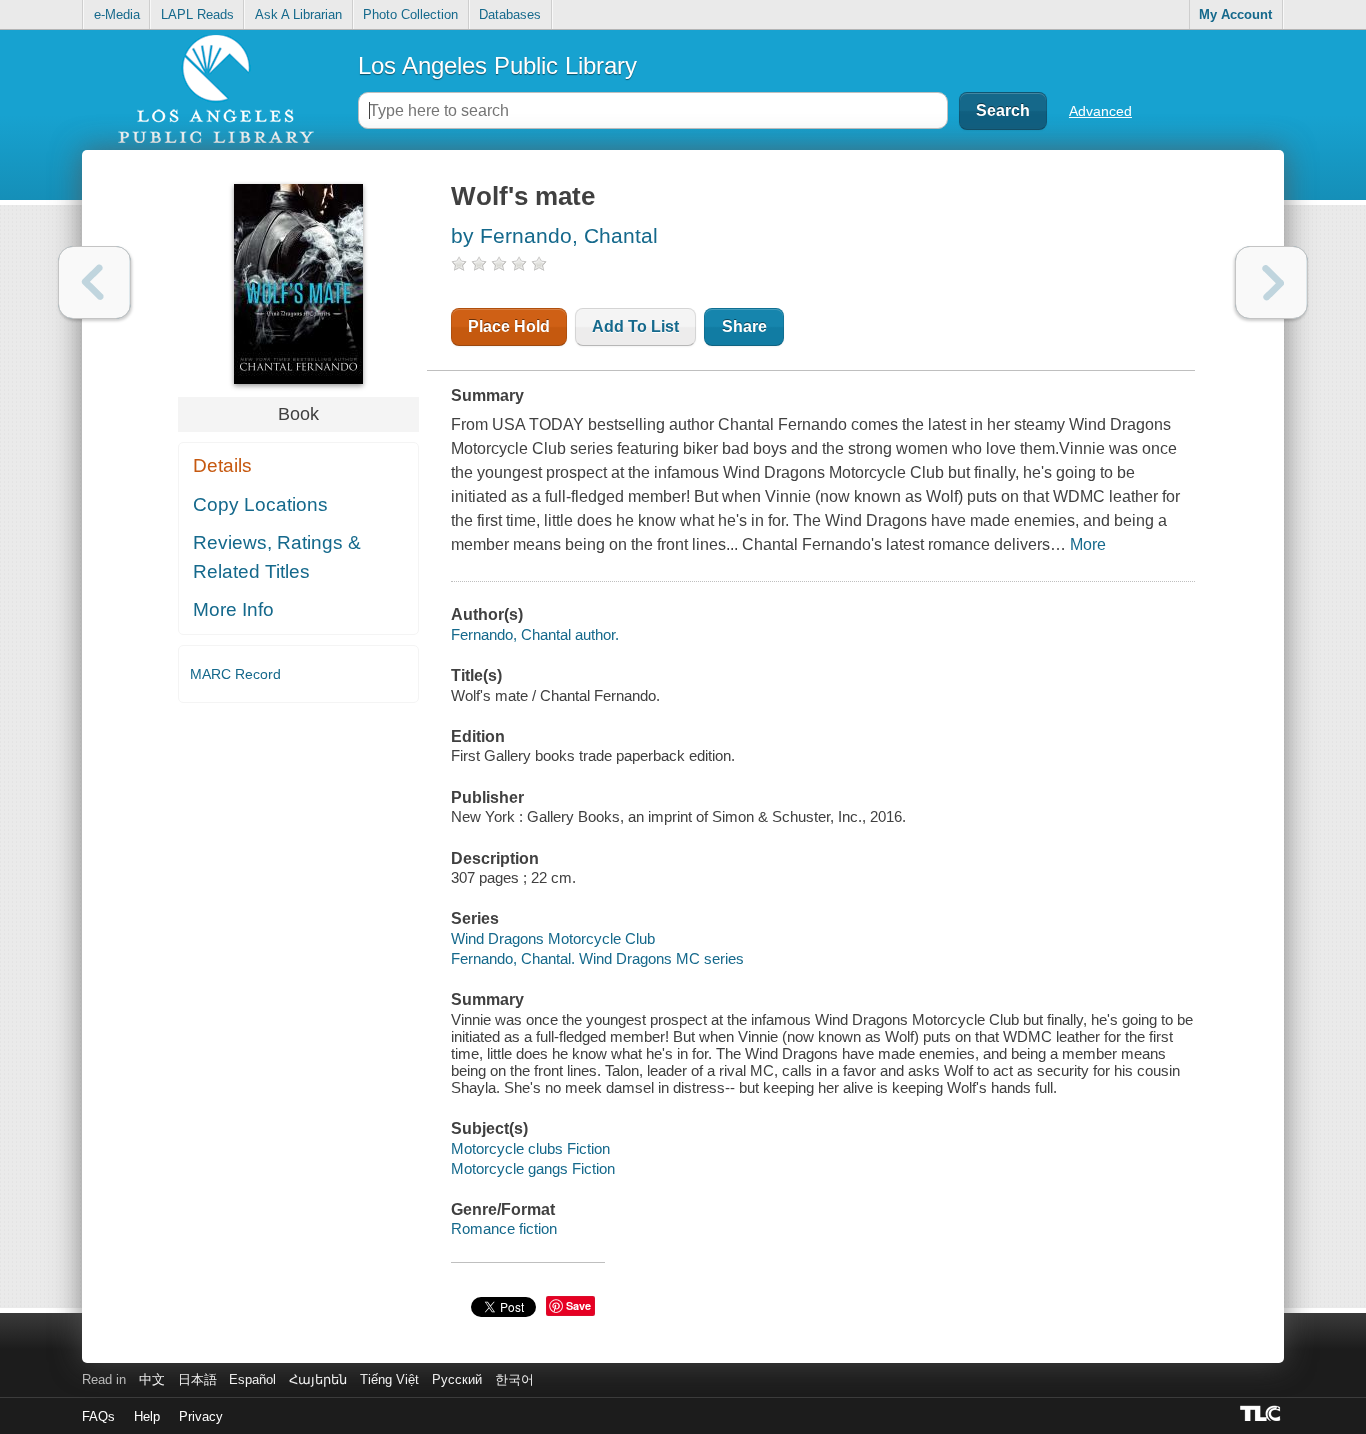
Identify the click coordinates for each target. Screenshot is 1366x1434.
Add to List (635, 326)
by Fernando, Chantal (554, 235)
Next (1271, 282)
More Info (233, 609)
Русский (457, 1379)
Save (578, 1305)
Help (147, 1416)
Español (252, 1379)
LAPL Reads (197, 14)
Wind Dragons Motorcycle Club (553, 938)
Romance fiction (504, 1228)
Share (744, 326)
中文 (152, 1379)
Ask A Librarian (298, 14)
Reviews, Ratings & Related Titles (277, 557)
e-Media (117, 14)
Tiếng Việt (389, 1379)
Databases (510, 14)
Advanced (1100, 111)
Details (222, 465)
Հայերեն (318, 1379)
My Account (1235, 14)
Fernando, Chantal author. (535, 634)
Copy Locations (260, 504)
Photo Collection (410, 14)
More (1088, 544)
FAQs (98, 1416)
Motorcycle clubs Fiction (530, 1148)
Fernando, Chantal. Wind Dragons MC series (597, 958)
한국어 (514, 1379)
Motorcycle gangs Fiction (533, 1168)
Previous (94, 282)
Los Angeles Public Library (497, 65)
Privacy (201, 1416)
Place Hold (509, 326)
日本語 (197, 1379)
